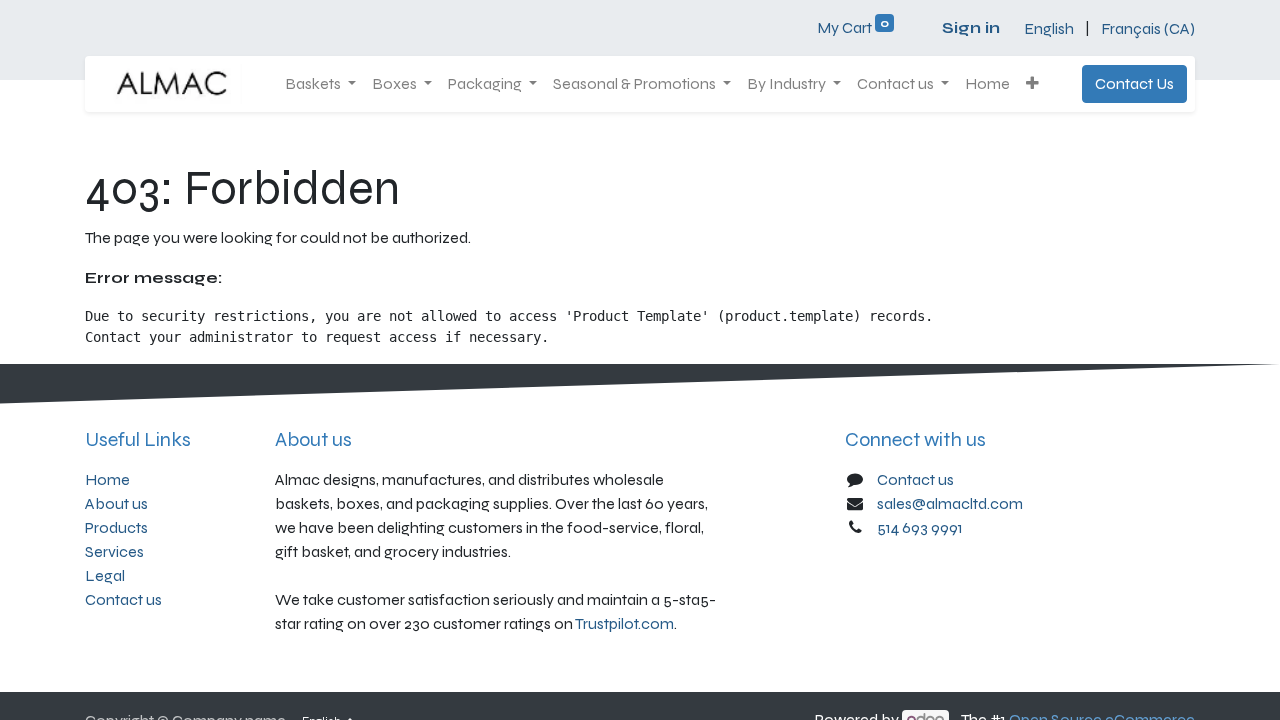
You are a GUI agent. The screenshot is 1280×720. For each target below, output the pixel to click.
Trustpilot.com (624, 623)
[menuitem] (987, 84)
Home (107, 479)
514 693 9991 (920, 527)
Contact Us (1134, 83)
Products (116, 527)
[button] (1032, 84)
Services (114, 551)
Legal (105, 575)
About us (116, 503)
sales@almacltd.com (950, 503)
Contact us (123, 599)
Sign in (971, 27)
